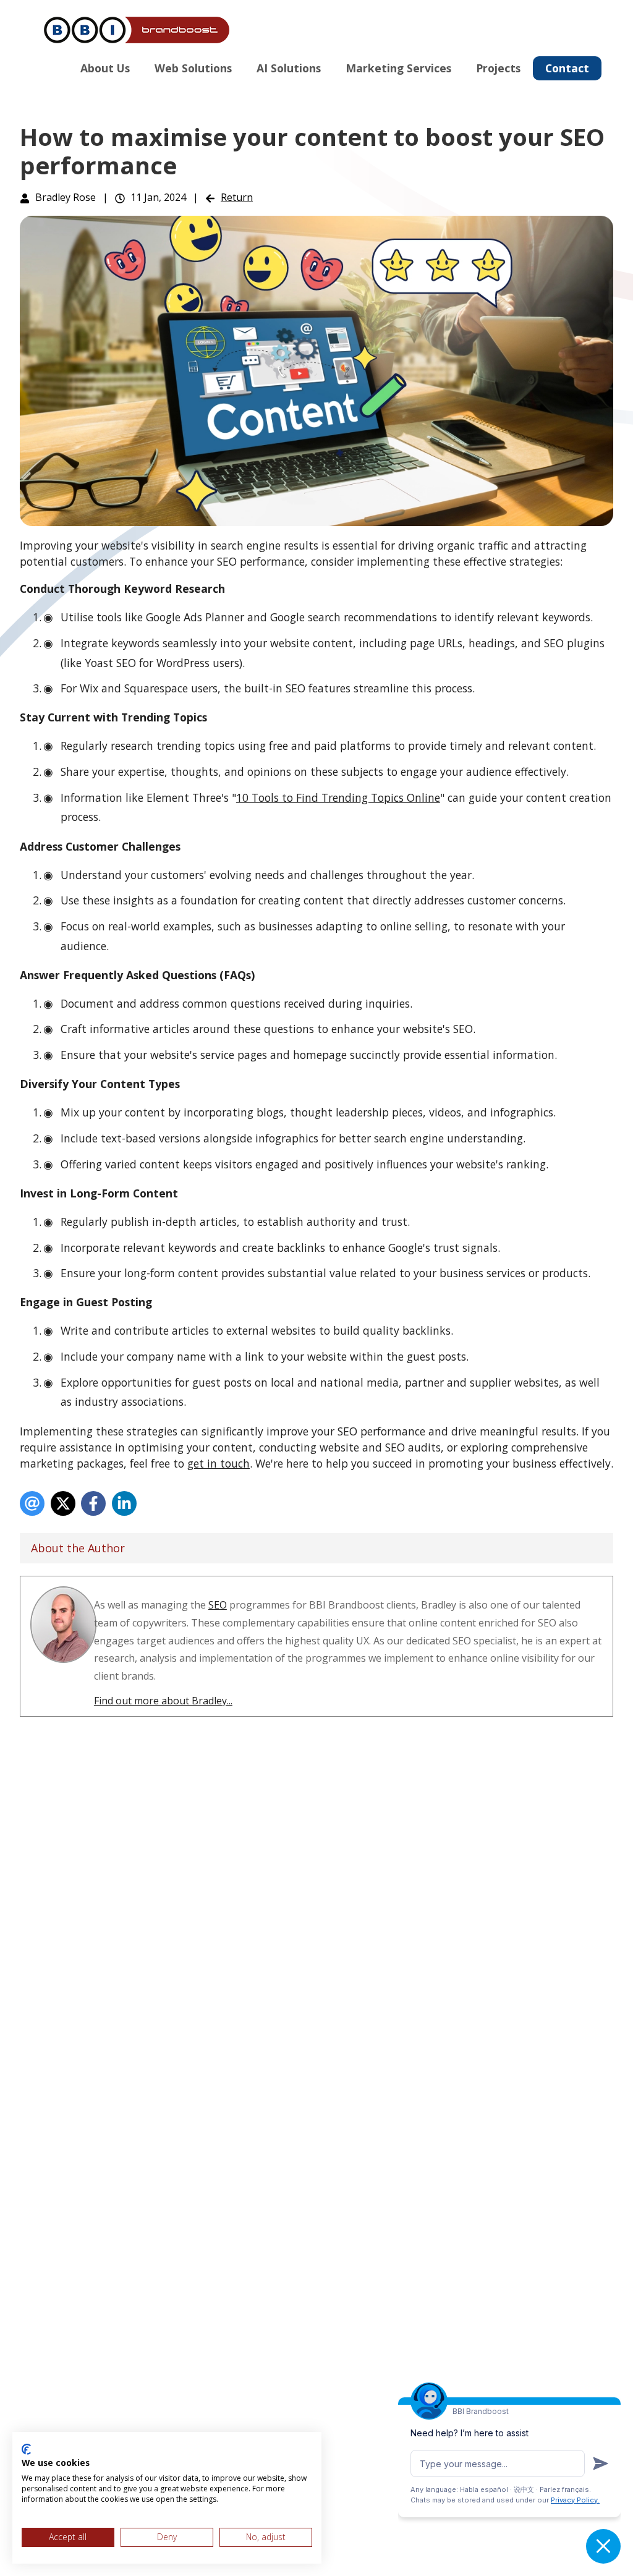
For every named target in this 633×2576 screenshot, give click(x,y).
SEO (218, 1605)
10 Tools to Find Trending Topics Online (338, 797)
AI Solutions (289, 68)
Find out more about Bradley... (163, 1701)
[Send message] (601, 2463)
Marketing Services (398, 68)
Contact (567, 68)
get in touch (219, 1463)
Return (237, 197)
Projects (498, 68)
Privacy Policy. (575, 2500)
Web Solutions (193, 68)
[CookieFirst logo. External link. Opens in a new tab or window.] (26, 2449)
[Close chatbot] (603, 2546)
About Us (105, 68)
